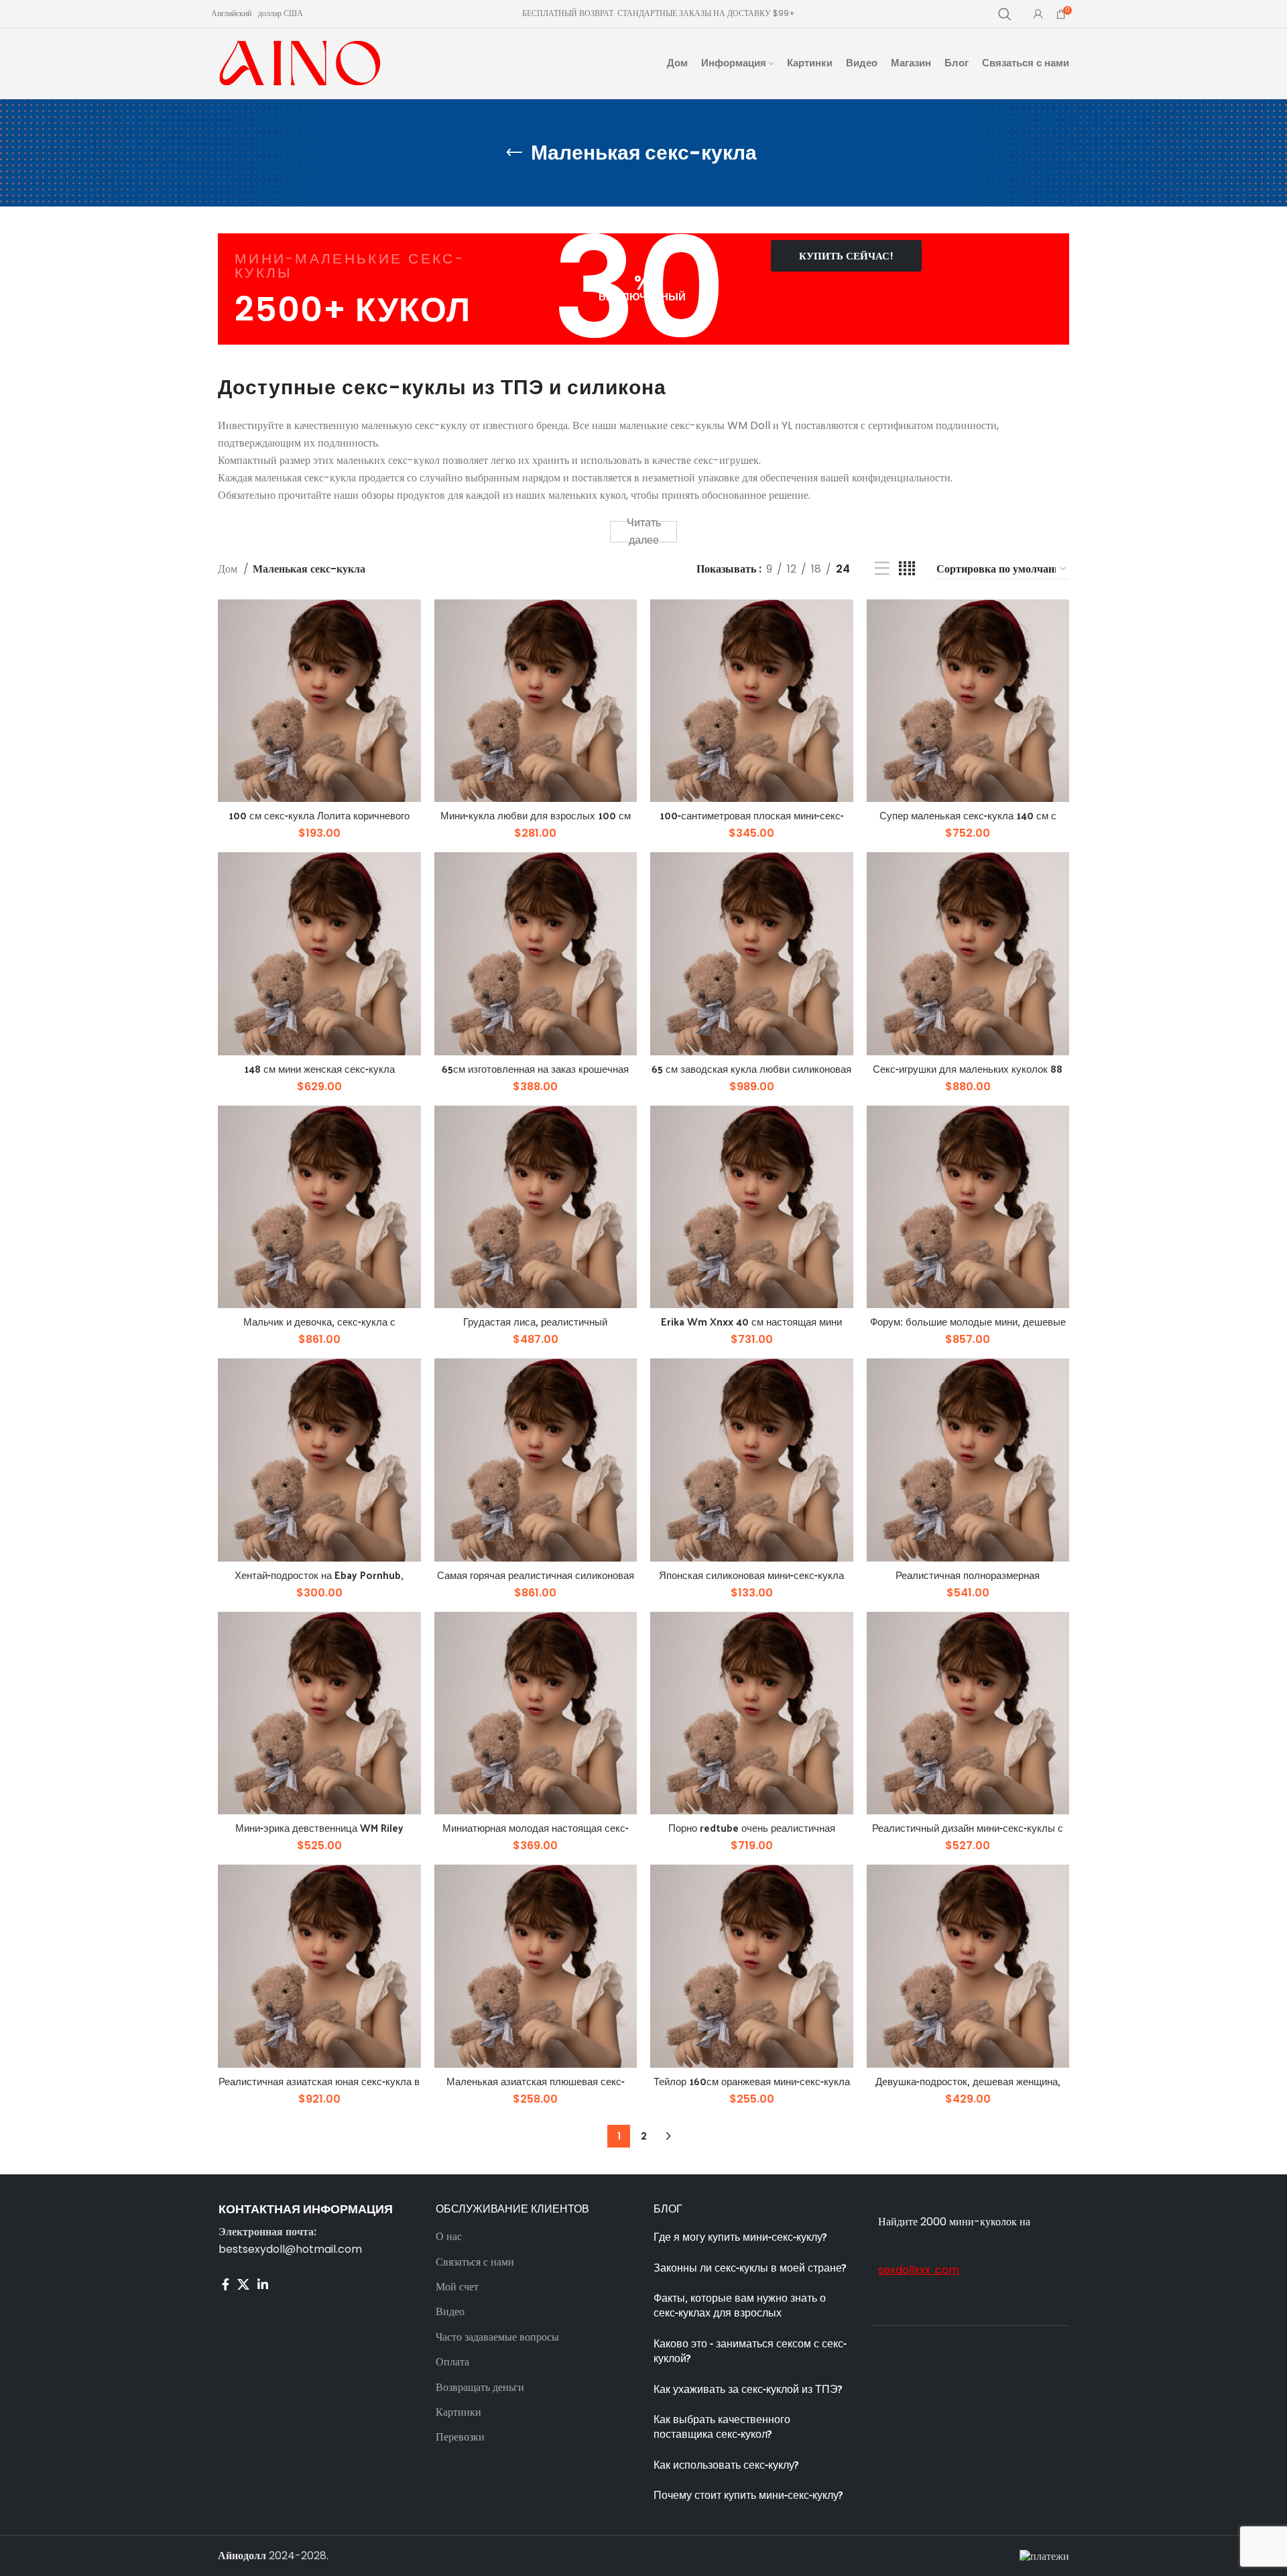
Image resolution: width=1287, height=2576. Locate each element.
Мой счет (457, 2287)
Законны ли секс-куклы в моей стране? (751, 2267)
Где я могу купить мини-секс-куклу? (740, 2236)
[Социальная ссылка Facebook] (226, 2284)
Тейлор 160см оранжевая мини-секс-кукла (752, 2081)
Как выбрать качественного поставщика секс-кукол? (722, 2426)
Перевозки (460, 2437)
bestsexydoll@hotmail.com (290, 2249)
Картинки (458, 2412)
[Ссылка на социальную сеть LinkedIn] (263, 2284)
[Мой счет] (1038, 14)
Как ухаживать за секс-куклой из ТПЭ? (748, 2389)
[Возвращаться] (514, 153)
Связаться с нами (475, 2262)
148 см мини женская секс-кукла (319, 1068)
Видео (450, 2312)
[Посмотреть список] (882, 569)
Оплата (452, 2362)
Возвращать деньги (480, 2388)
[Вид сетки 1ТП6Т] (907, 569)
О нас (449, 2237)
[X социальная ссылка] (243, 2284)
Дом (229, 569)
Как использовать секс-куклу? (726, 2464)
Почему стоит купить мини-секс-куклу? (750, 2495)
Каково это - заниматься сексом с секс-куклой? (750, 2350)
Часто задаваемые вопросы (497, 2337)
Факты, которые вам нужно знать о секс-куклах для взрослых (740, 2305)
